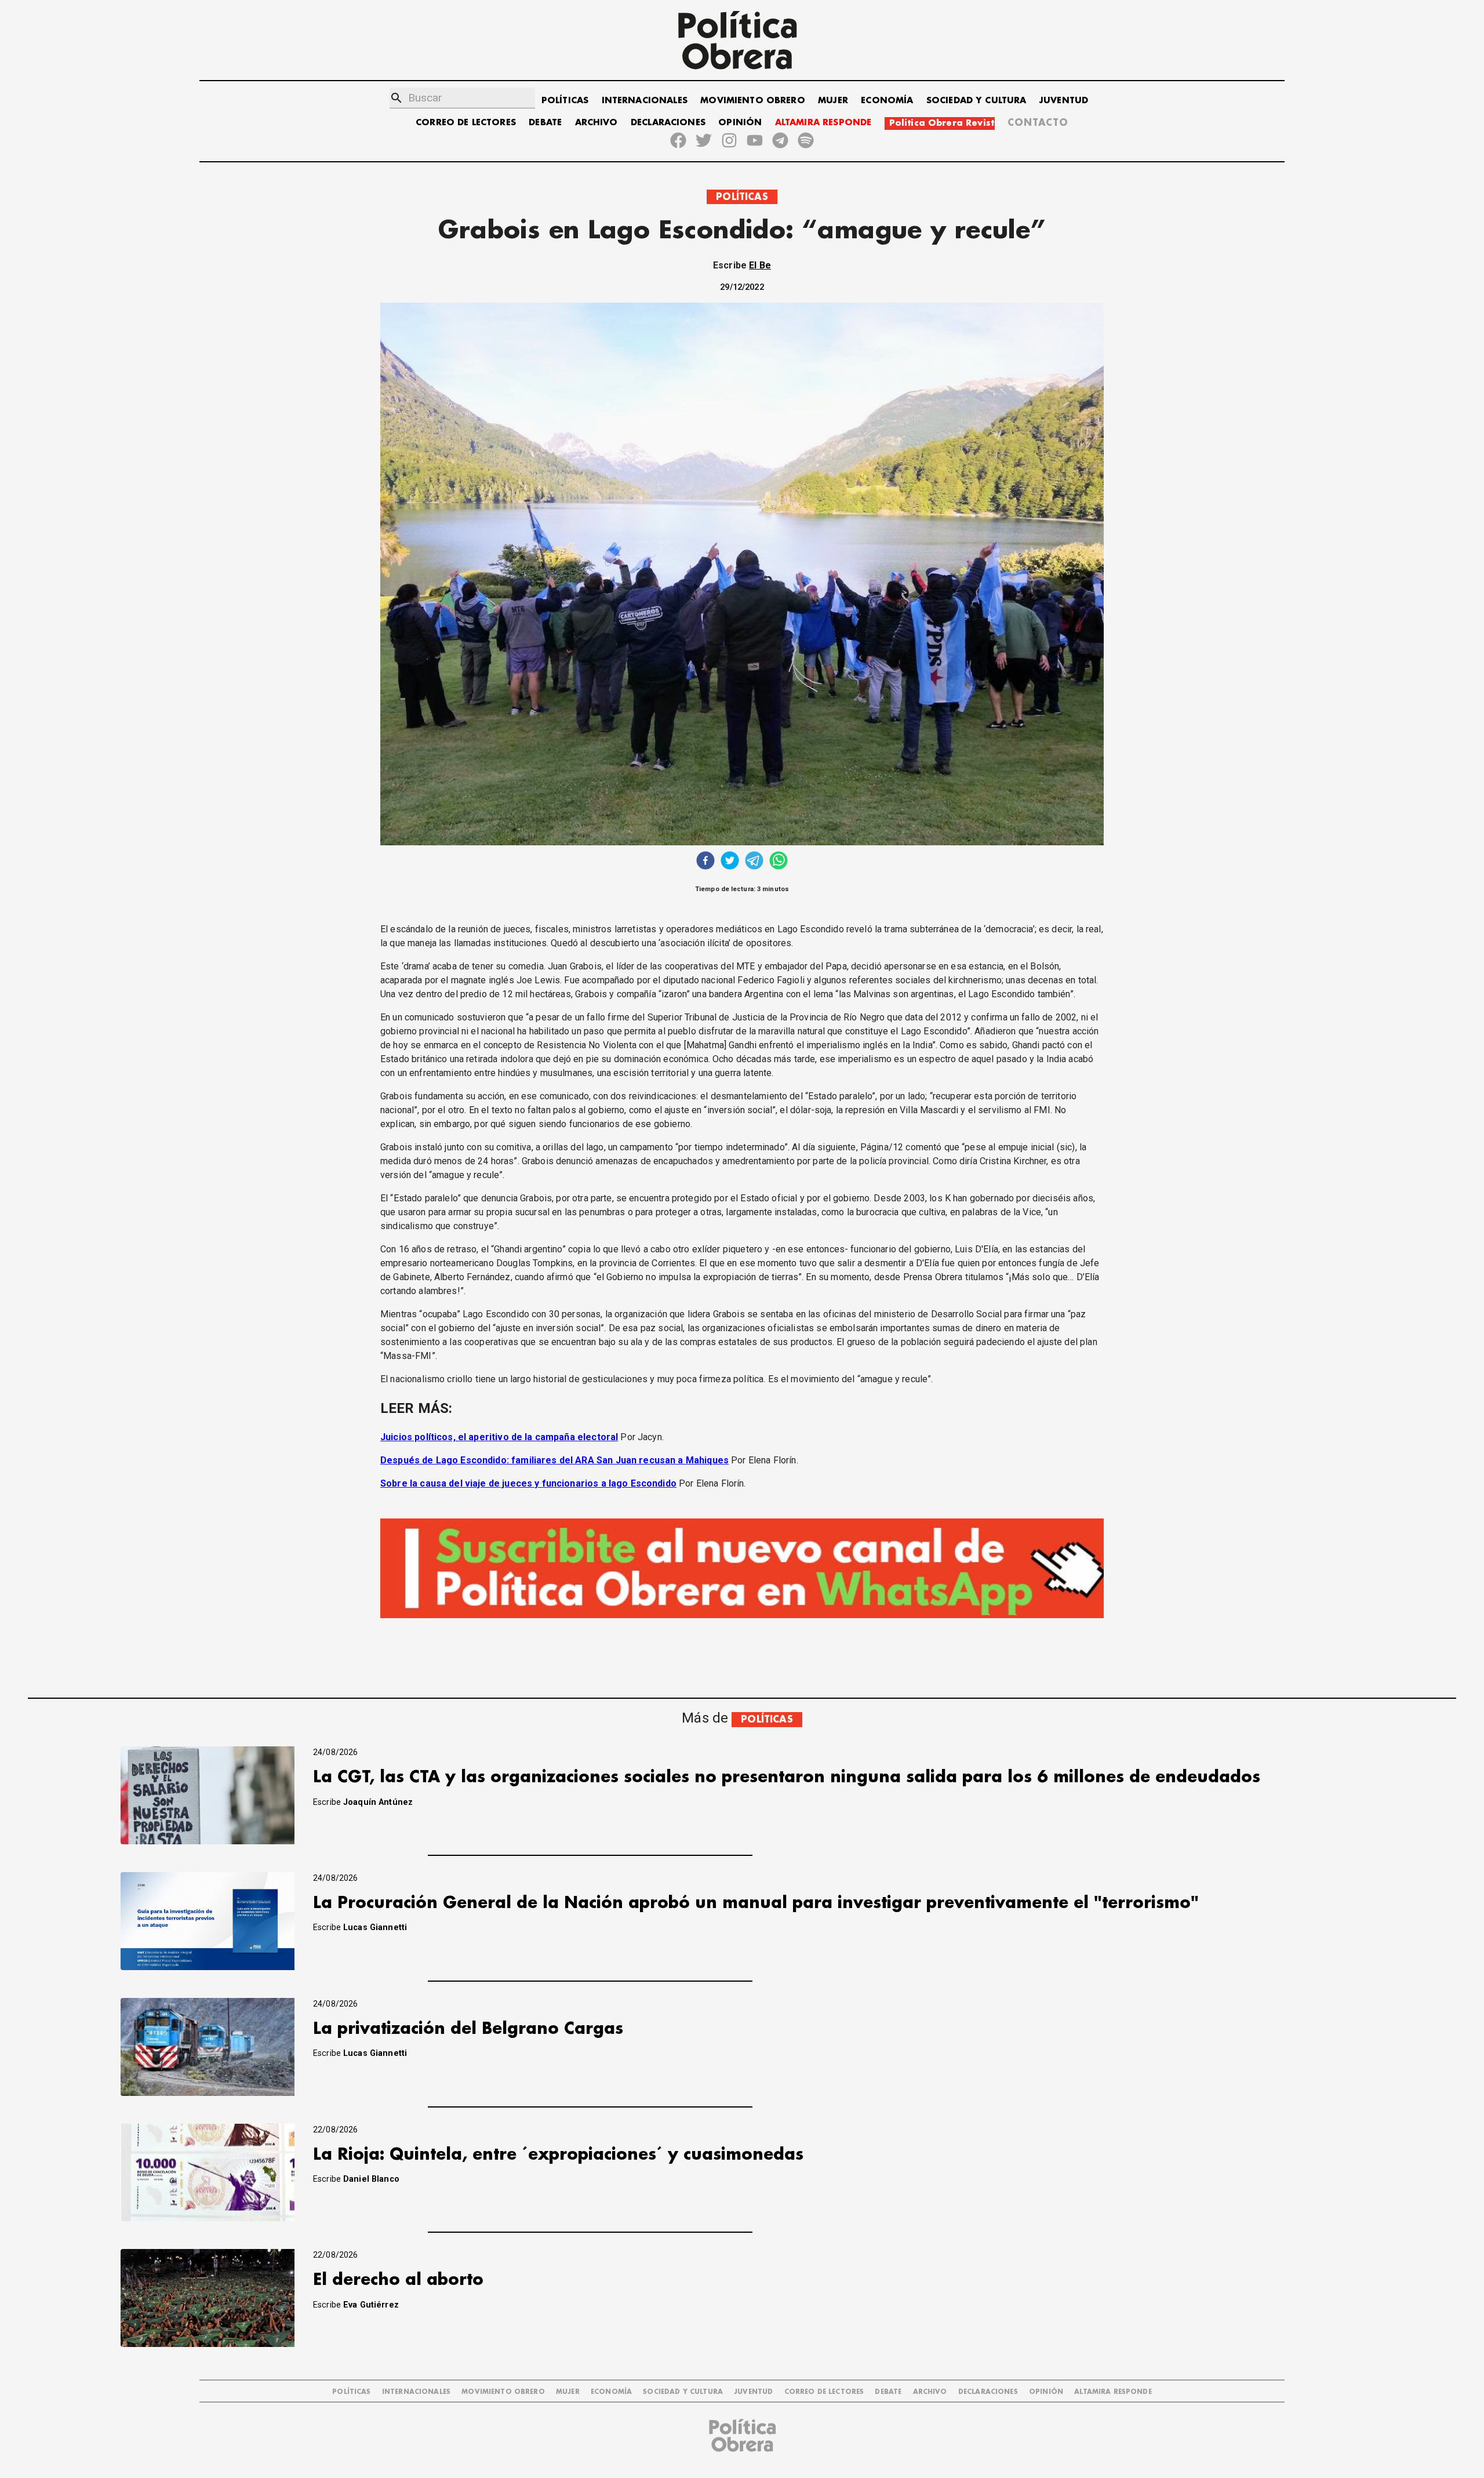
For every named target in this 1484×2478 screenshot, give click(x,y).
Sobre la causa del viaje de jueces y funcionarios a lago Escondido (528, 1483)
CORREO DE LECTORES (466, 123)
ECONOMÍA (887, 101)
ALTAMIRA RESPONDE (823, 123)
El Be (760, 265)
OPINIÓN (740, 123)
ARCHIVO (596, 123)
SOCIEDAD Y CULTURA (976, 101)
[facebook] (705, 862)
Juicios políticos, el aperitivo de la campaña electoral (499, 1437)
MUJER (833, 101)
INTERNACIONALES (645, 101)
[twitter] (730, 862)
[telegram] (754, 862)
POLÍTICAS (565, 101)
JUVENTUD (1064, 101)
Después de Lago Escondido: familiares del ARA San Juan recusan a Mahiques (554, 1460)
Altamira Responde (1113, 2392)
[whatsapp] (779, 862)
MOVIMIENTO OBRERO (753, 101)
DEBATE (545, 123)
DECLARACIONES (668, 123)
